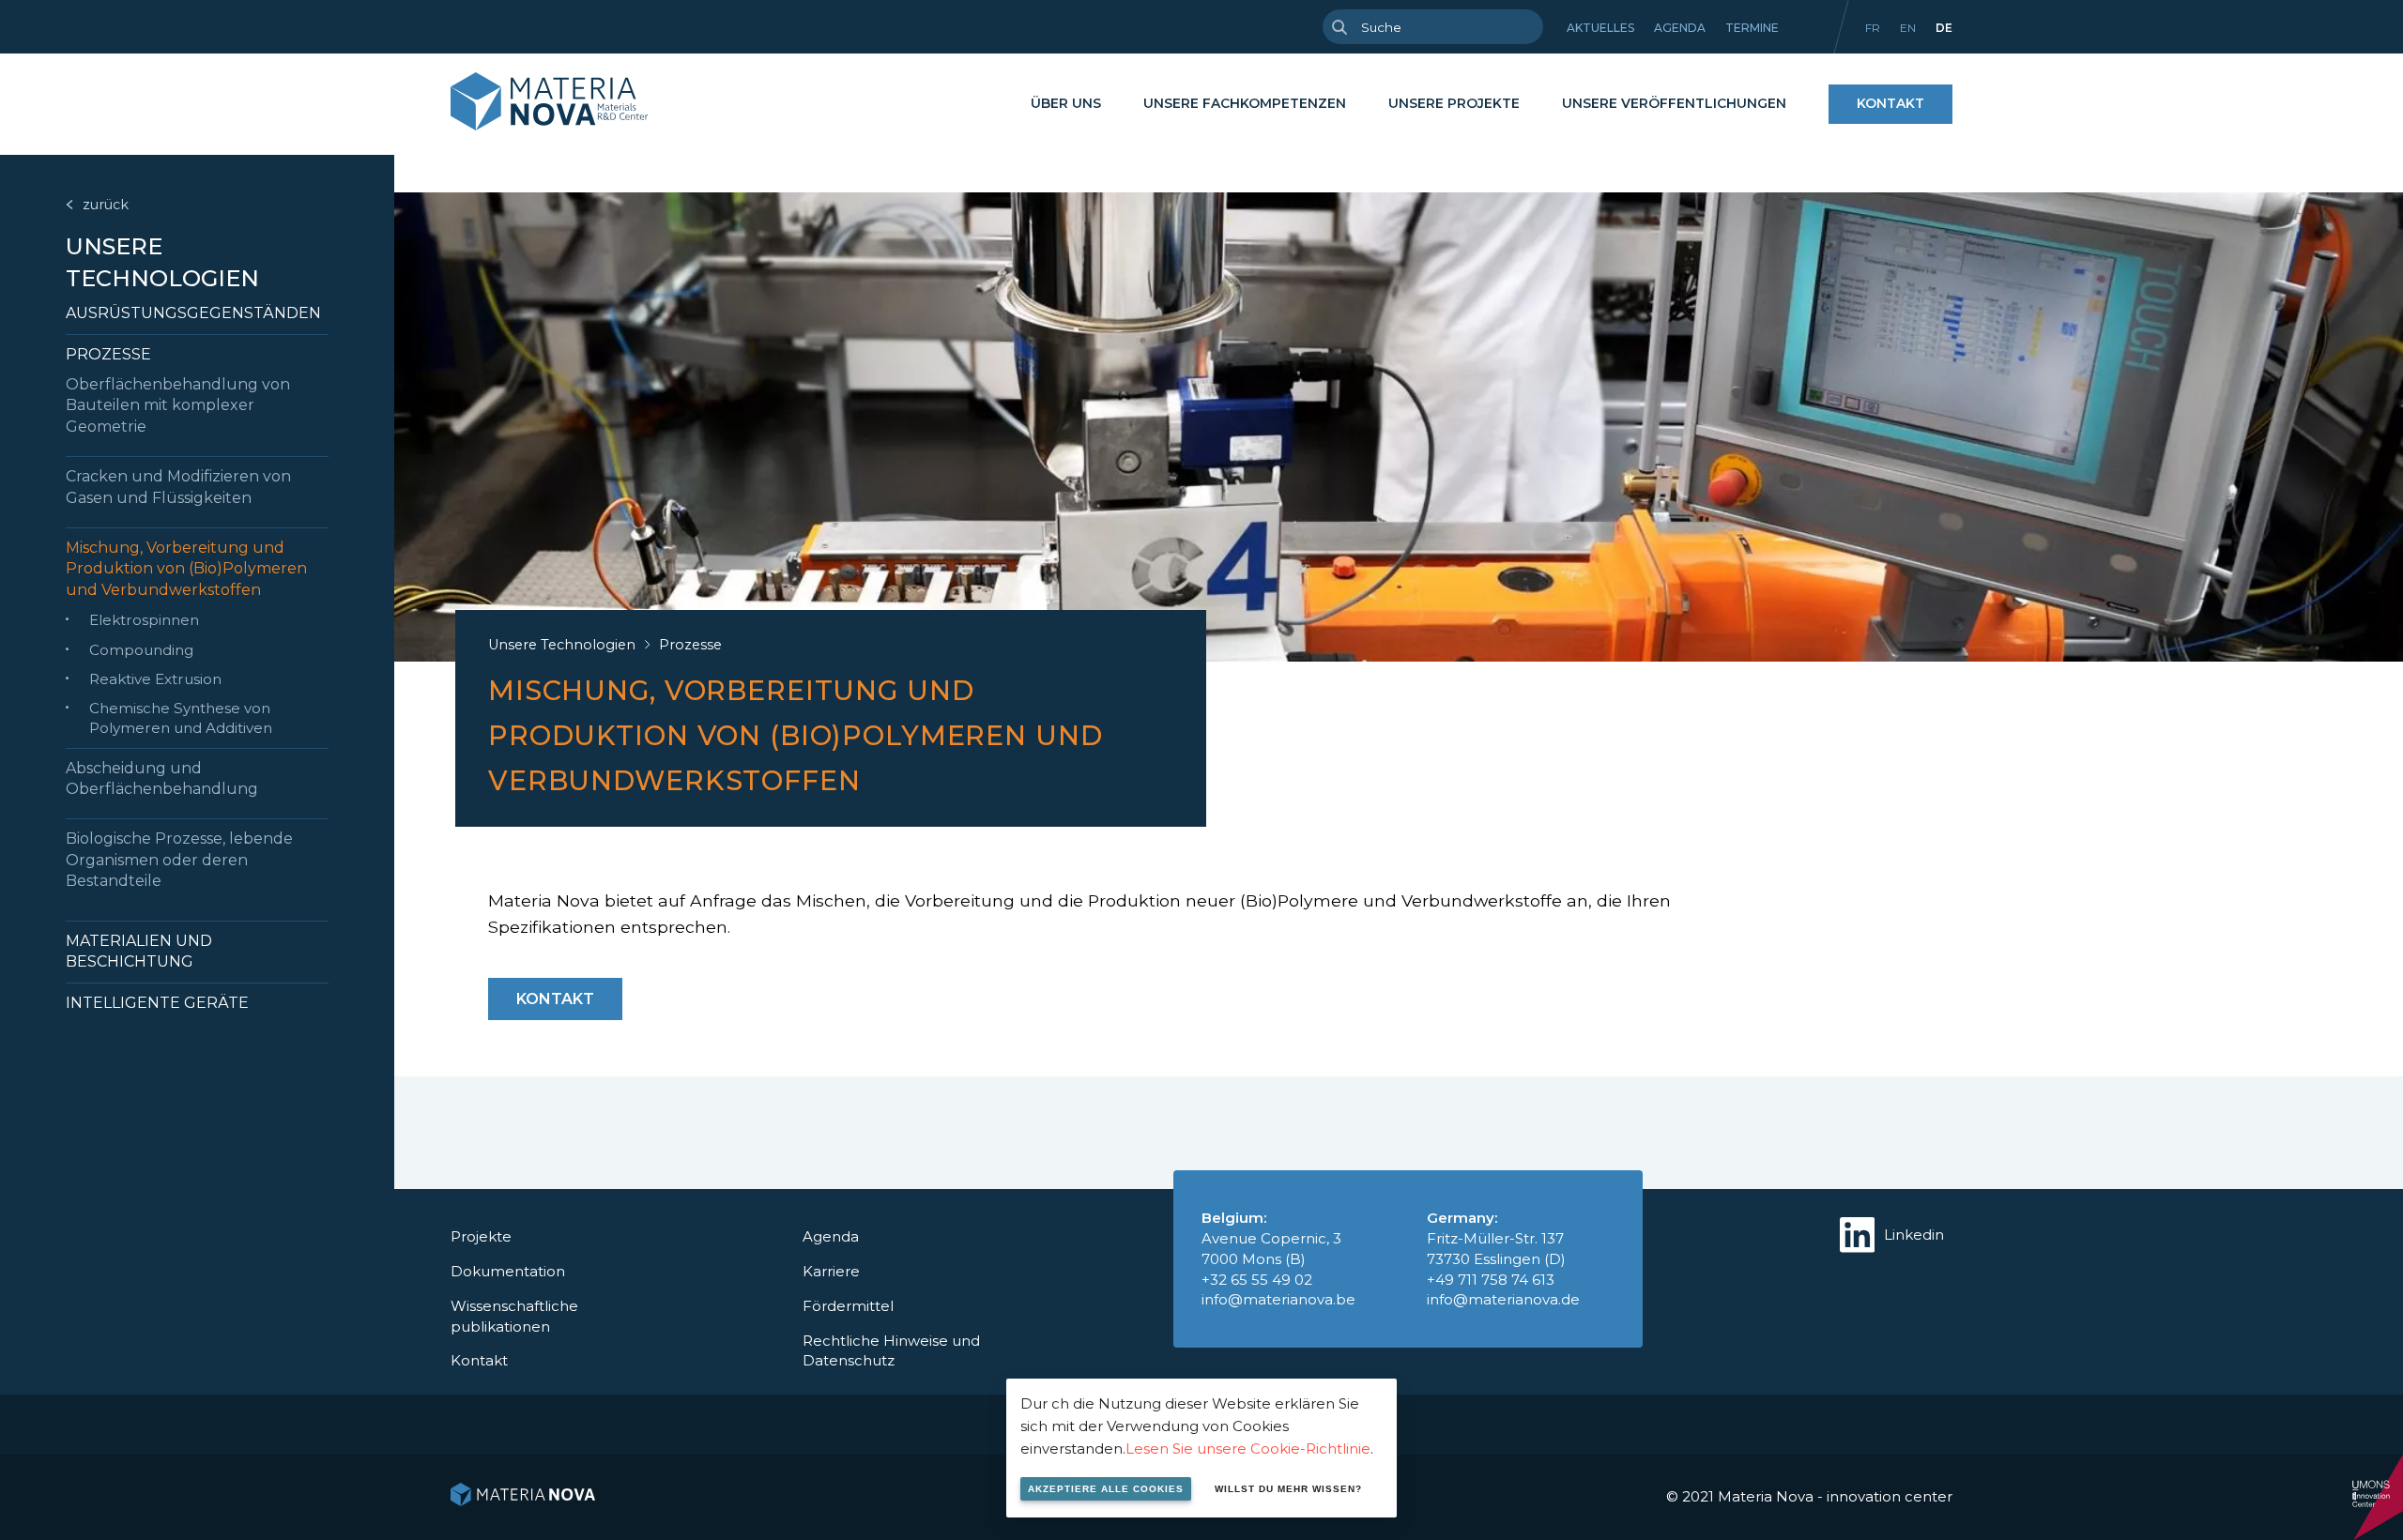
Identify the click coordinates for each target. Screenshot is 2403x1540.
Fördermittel (848, 1306)
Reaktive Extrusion (155, 679)
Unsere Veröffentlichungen (1674, 103)
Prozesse (108, 354)
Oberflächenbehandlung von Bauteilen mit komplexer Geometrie (178, 405)
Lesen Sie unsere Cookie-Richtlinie (1248, 1449)
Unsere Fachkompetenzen (1245, 103)
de (1944, 28)
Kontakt (1890, 103)
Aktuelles (1600, 28)
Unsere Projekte (1454, 103)
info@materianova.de (1503, 1299)
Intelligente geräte (157, 1003)
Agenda (1680, 28)
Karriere (831, 1271)
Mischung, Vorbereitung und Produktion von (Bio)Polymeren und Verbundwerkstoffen (186, 569)
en (1908, 28)
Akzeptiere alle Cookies (1106, 1489)
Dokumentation (508, 1271)
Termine (1752, 28)
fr (1873, 28)
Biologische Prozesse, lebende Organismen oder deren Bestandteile (179, 860)
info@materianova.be (1278, 1299)
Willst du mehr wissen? (1288, 1489)
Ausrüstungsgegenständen (193, 313)
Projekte (481, 1236)
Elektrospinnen (144, 620)
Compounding (141, 650)
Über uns (1066, 103)
